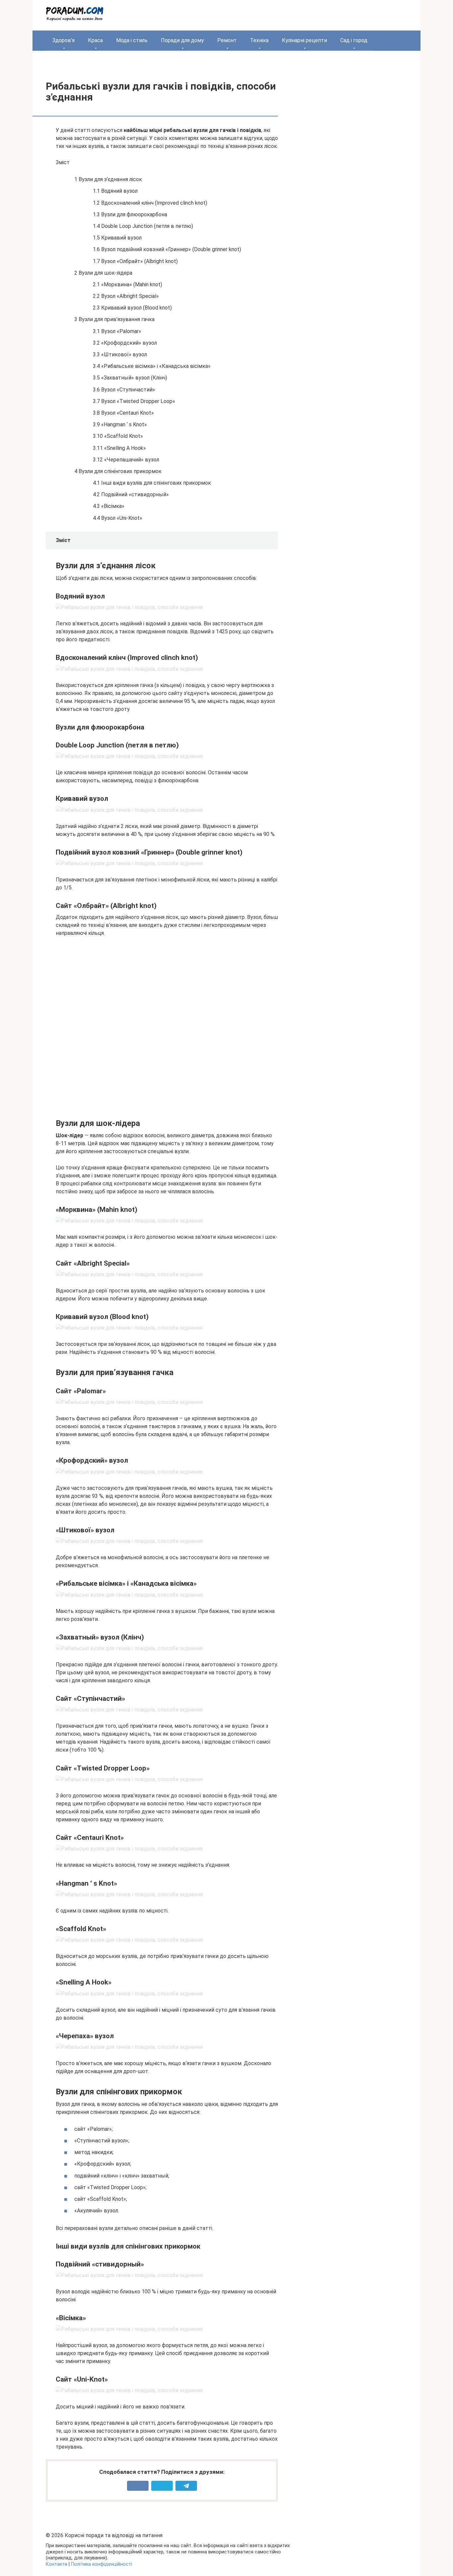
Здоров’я (64, 40)
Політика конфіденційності (101, 2564)
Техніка (259, 40)
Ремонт (227, 40)
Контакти (57, 2564)
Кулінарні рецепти (304, 40)
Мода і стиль (132, 40)
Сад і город (354, 40)
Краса (95, 40)
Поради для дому (182, 40)
